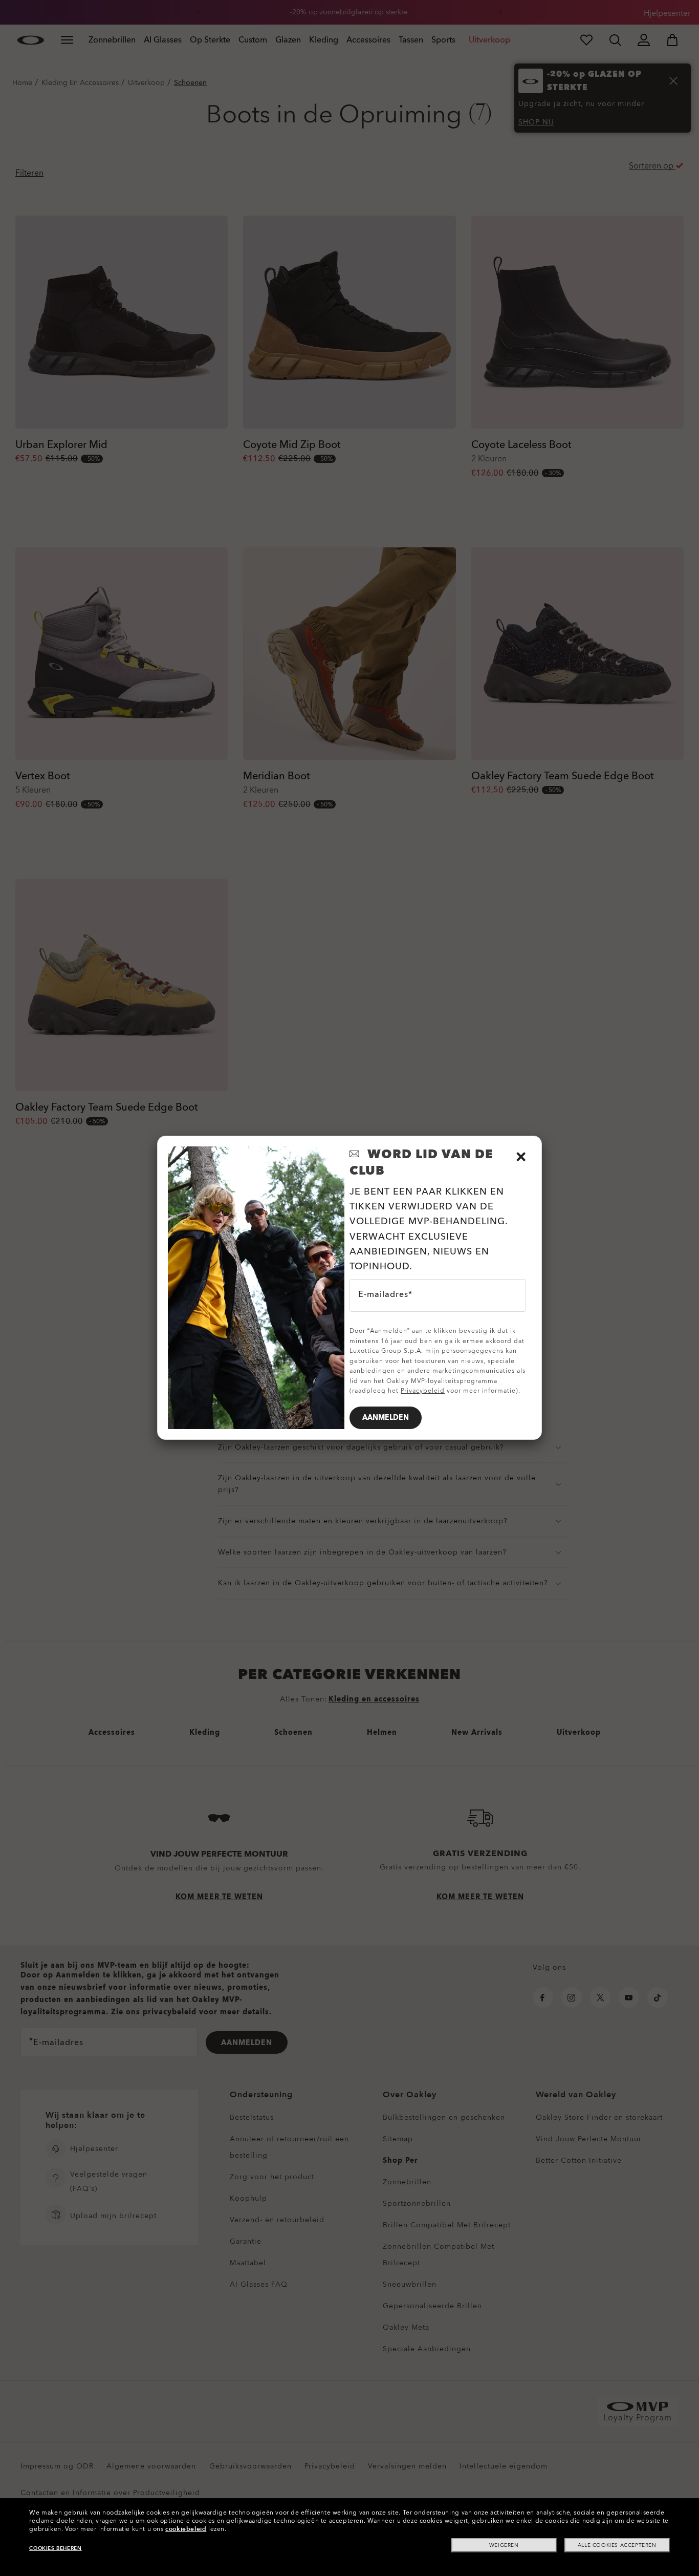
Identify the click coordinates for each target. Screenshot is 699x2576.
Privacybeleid (423, 1391)
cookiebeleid (186, 2529)
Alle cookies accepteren (617, 2545)
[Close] (521, 1157)
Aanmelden (386, 1418)
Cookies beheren (55, 2548)
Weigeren (504, 2545)
